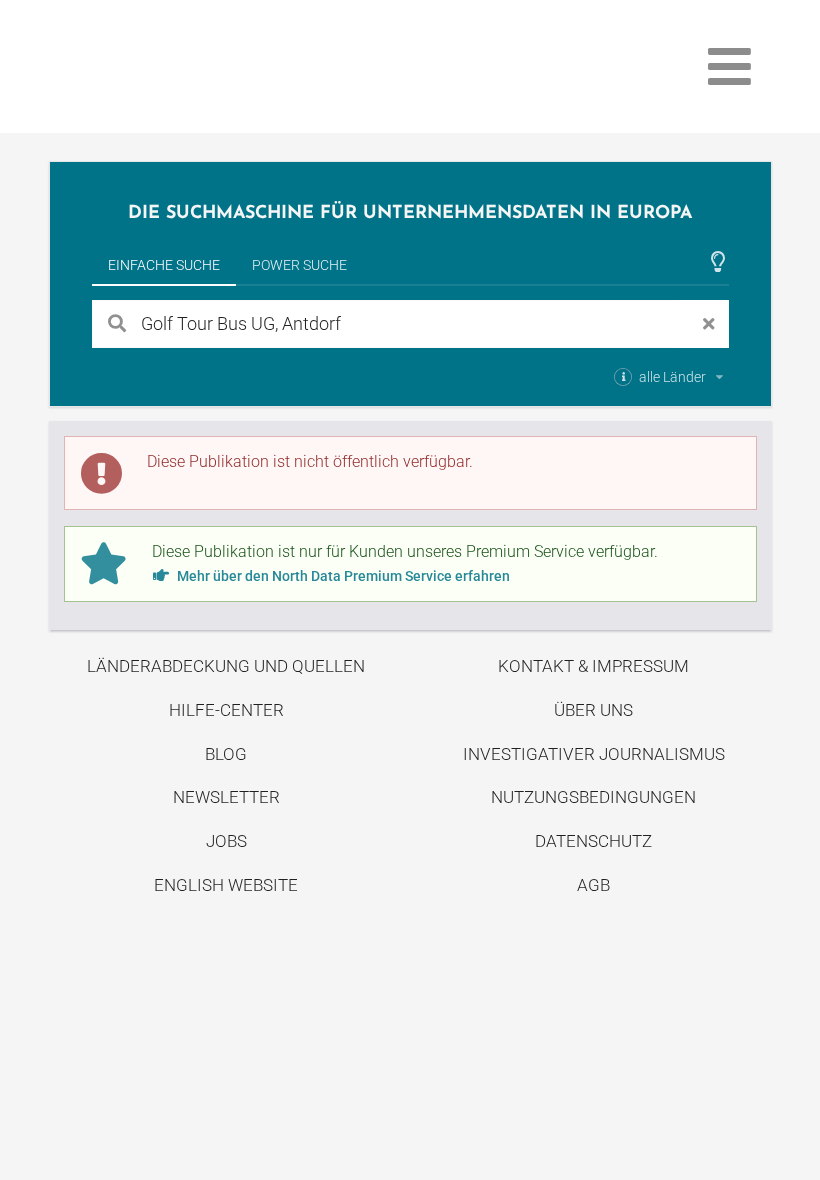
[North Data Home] (166, 66)
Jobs (226, 841)
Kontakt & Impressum (593, 666)
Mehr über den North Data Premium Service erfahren (342, 576)
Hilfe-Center (226, 710)
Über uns (593, 710)
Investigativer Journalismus (594, 754)
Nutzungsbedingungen (593, 797)
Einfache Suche (164, 265)
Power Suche (299, 265)
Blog (226, 754)
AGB (593, 885)
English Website (226, 885)
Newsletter (226, 797)
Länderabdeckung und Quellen (226, 666)
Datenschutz (593, 841)
